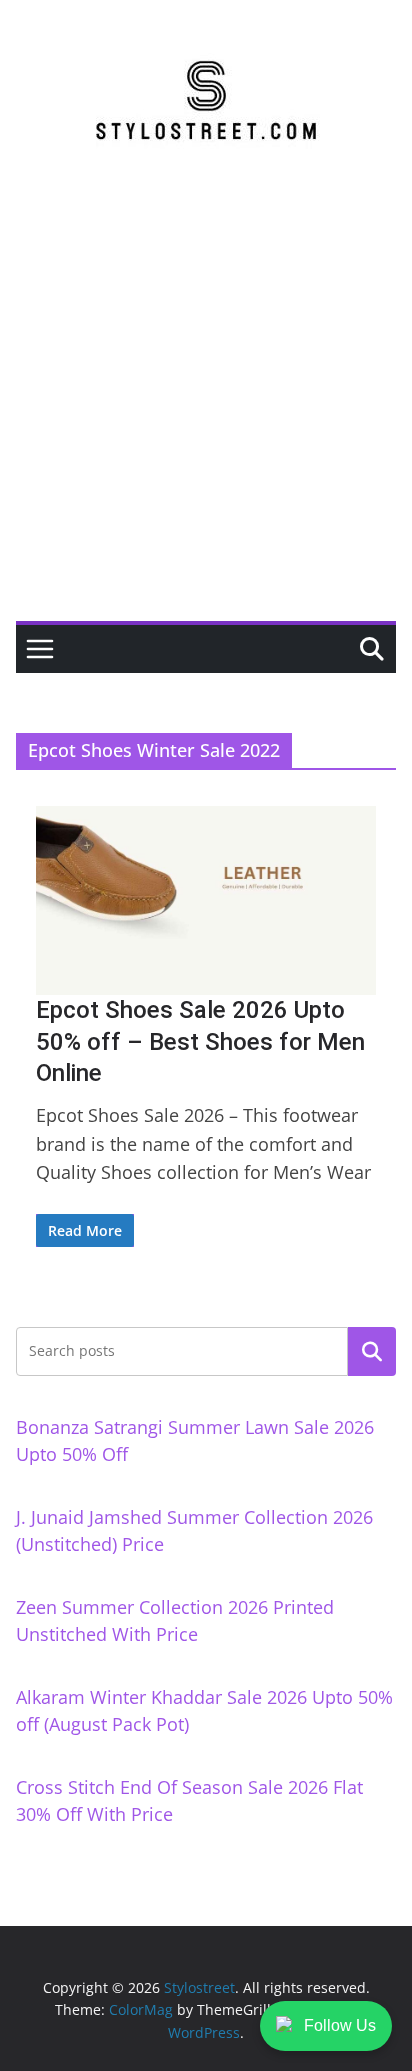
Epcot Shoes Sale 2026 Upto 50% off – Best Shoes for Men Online (200, 1041)
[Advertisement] (206, 405)
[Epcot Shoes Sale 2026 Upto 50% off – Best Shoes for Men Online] (206, 900)
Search (372, 1351)
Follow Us (340, 2025)
